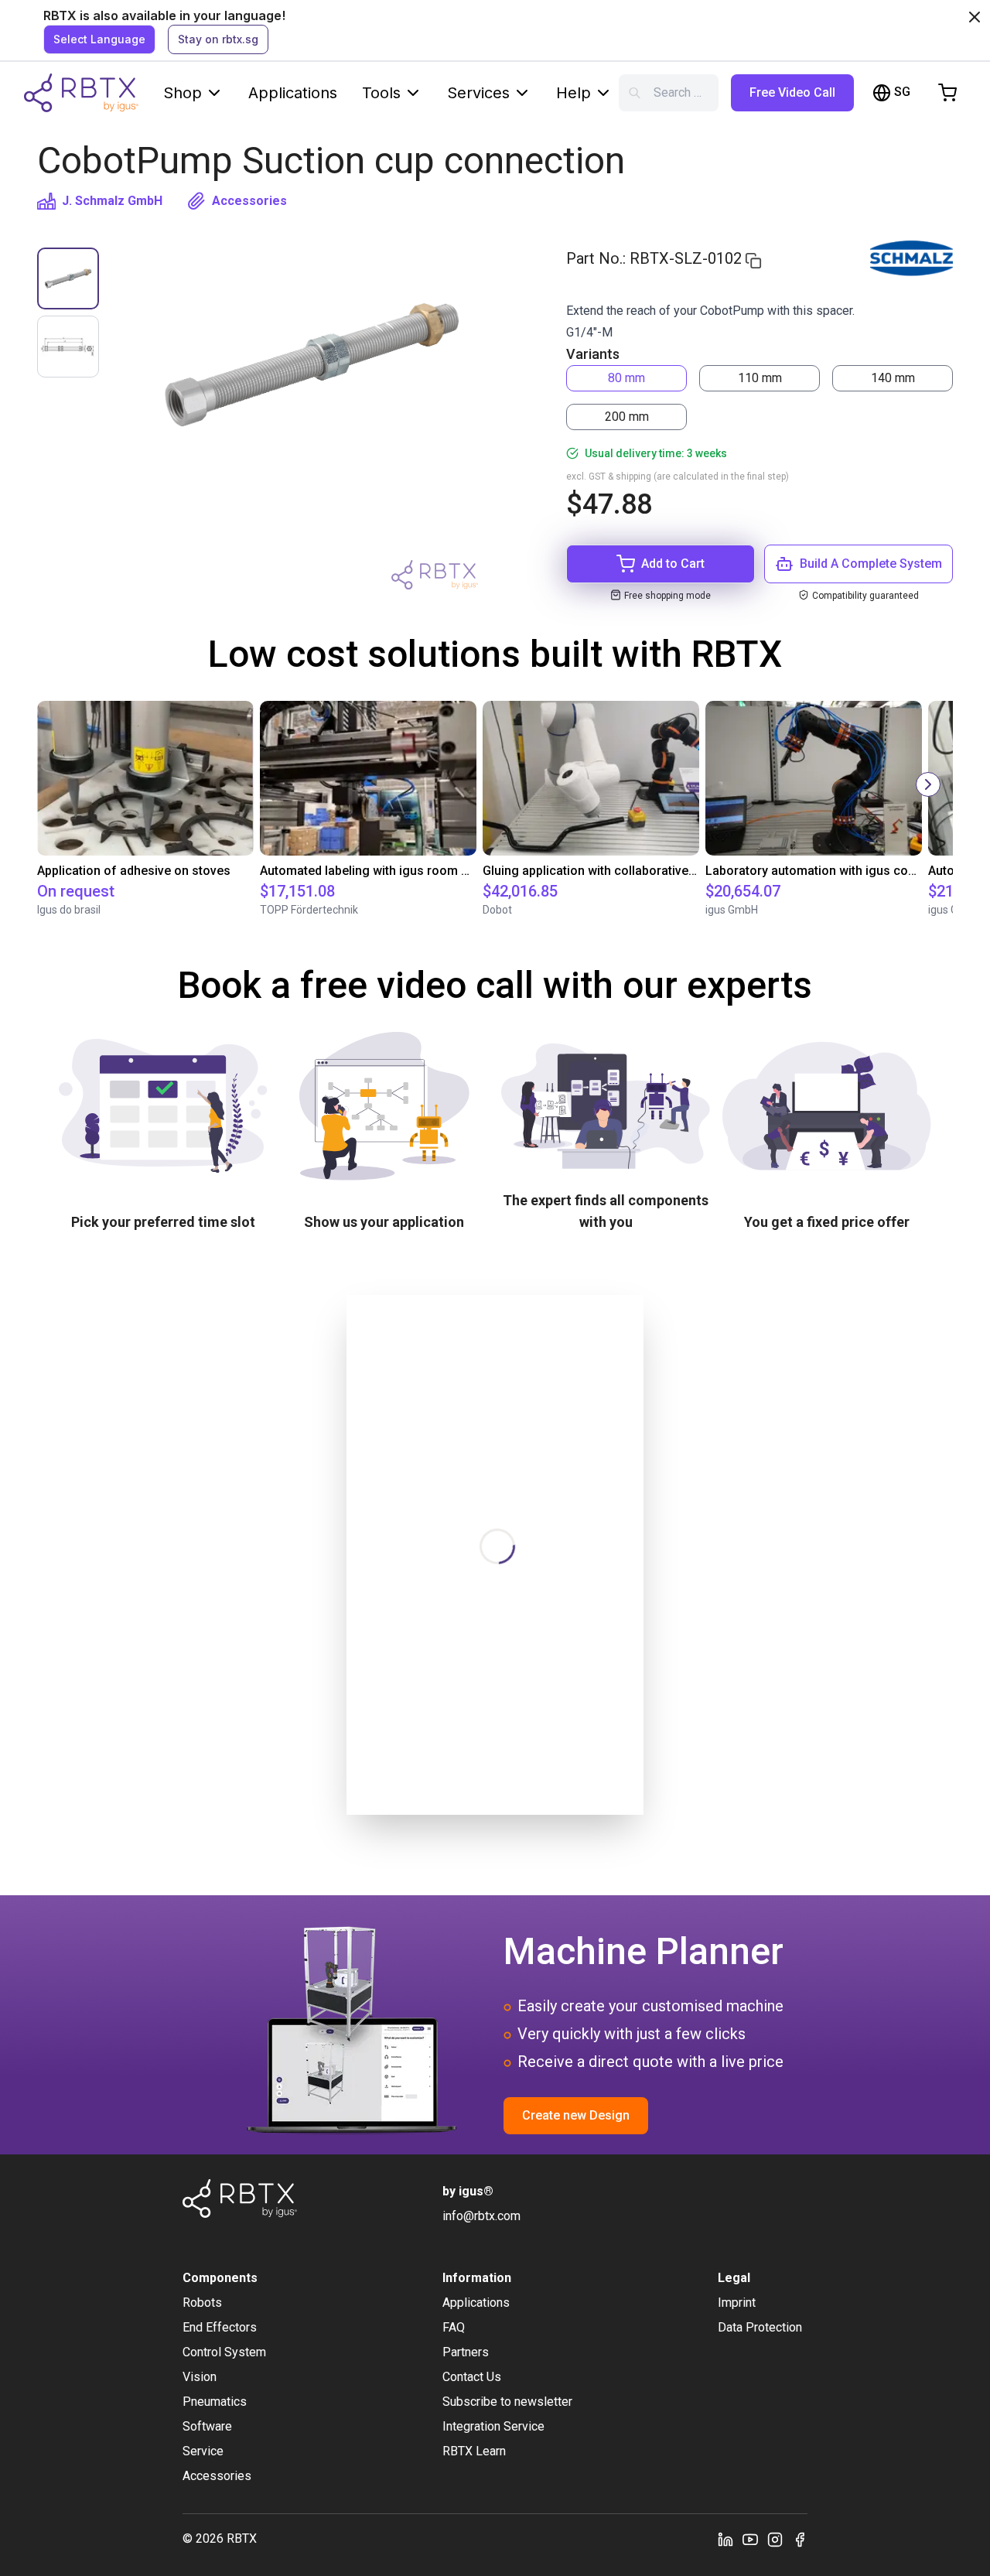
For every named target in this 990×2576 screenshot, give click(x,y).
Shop (183, 93)
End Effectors (220, 2327)
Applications (293, 93)
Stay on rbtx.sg (218, 39)
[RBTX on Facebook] (800, 2539)
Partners (466, 2352)
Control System (224, 2352)
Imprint (737, 2303)
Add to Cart (673, 564)
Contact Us (472, 2377)
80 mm (626, 378)
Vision (200, 2377)
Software (207, 2426)
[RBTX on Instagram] (775, 2539)
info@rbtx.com (481, 2216)
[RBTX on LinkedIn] (725, 2539)
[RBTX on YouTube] (750, 2539)
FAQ (454, 2327)
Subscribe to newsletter (507, 2402)
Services (478, 93)
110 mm (760, 378)
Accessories (249, 201)
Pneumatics (215, 2402)
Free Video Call (792, 92)
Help (574, 93)
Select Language (99, 39)
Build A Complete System (871, 564)
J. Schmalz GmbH (112, 201)
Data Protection (760, 2327)
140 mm (893, 378)
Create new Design (576, 2115)
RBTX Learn (474, 2451)
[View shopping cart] (947, 93)
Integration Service (493, 2426)
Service (203, 2451)
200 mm (627, 417)
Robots (202, 2303)
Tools (381, 93)
